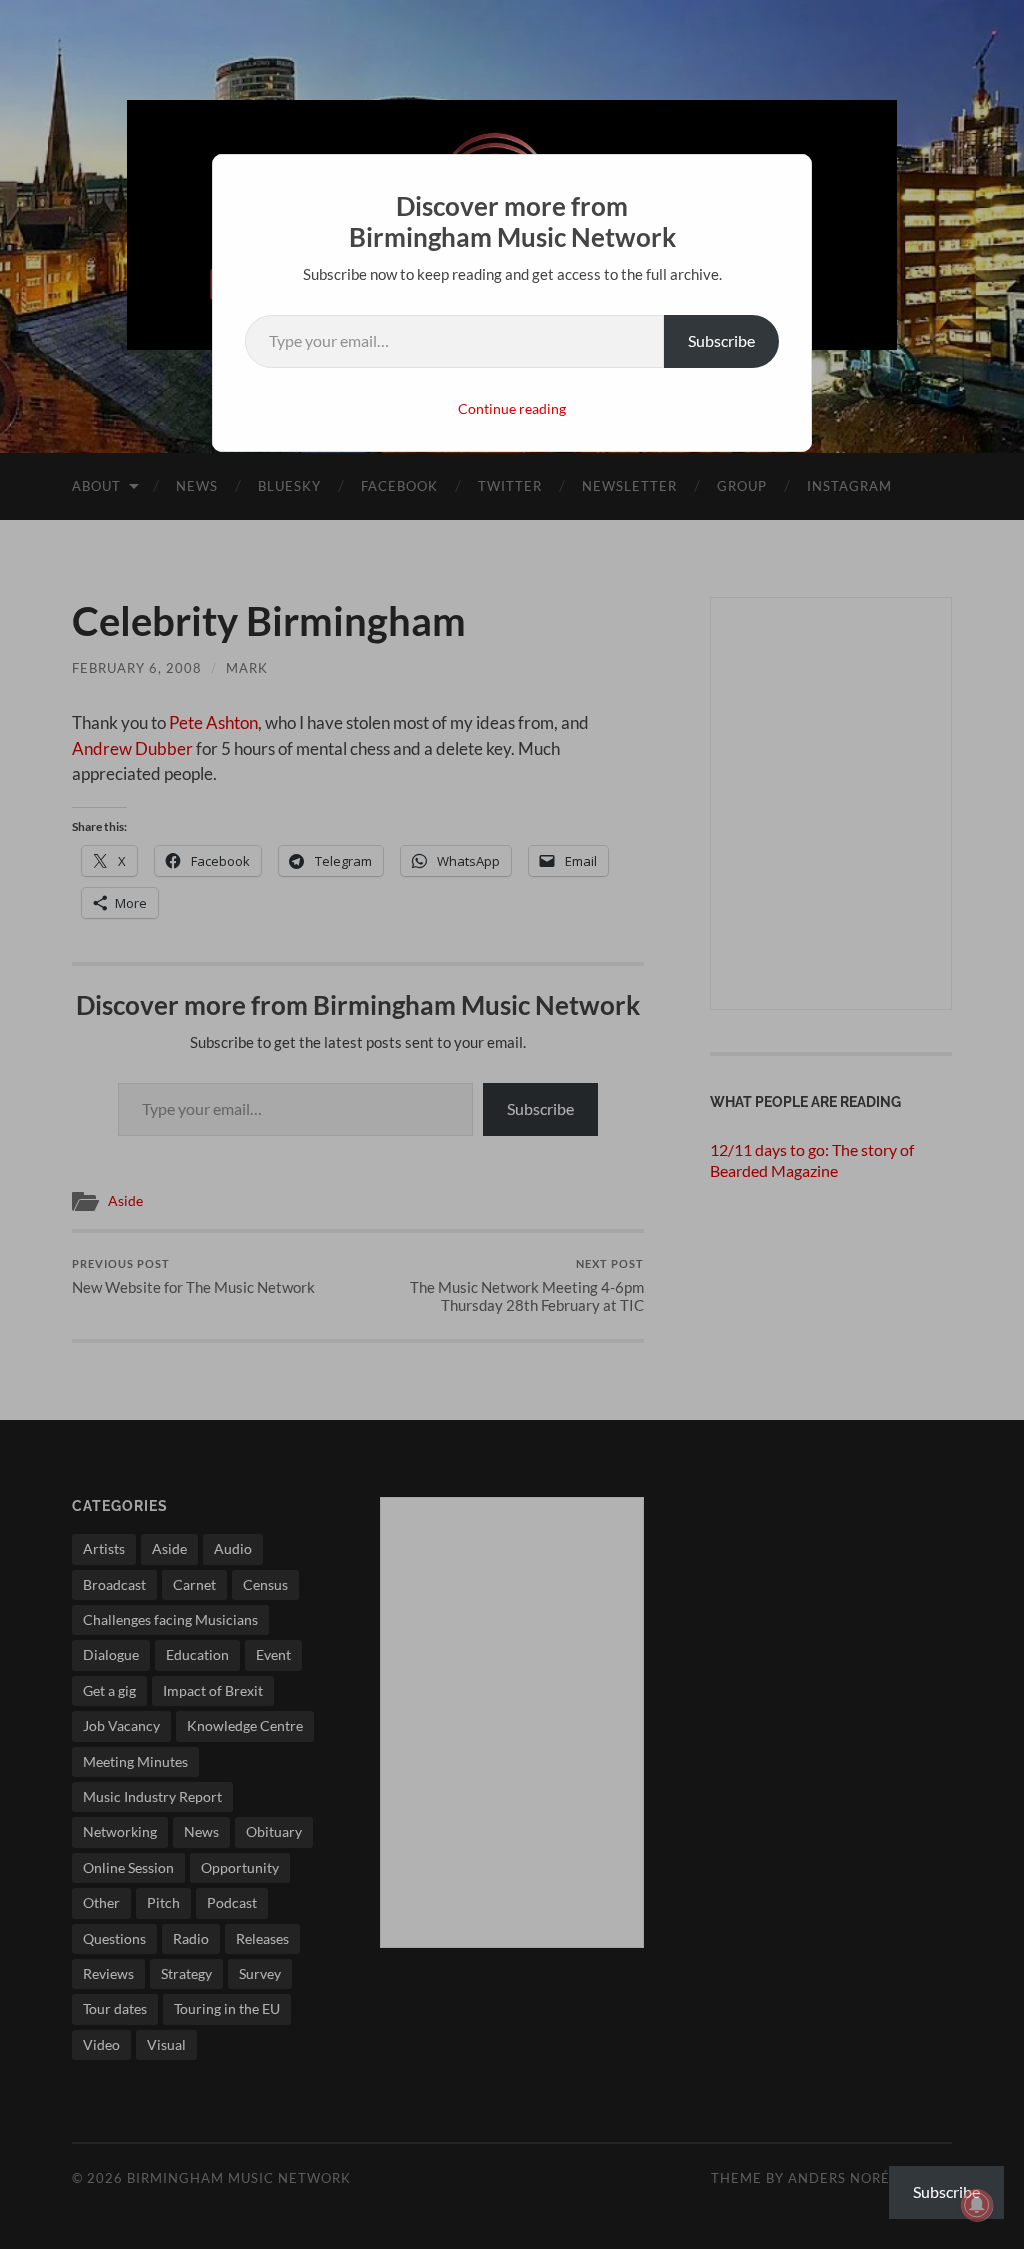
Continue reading (512, 408)
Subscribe (721, 340)
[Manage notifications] (977, 2205)
